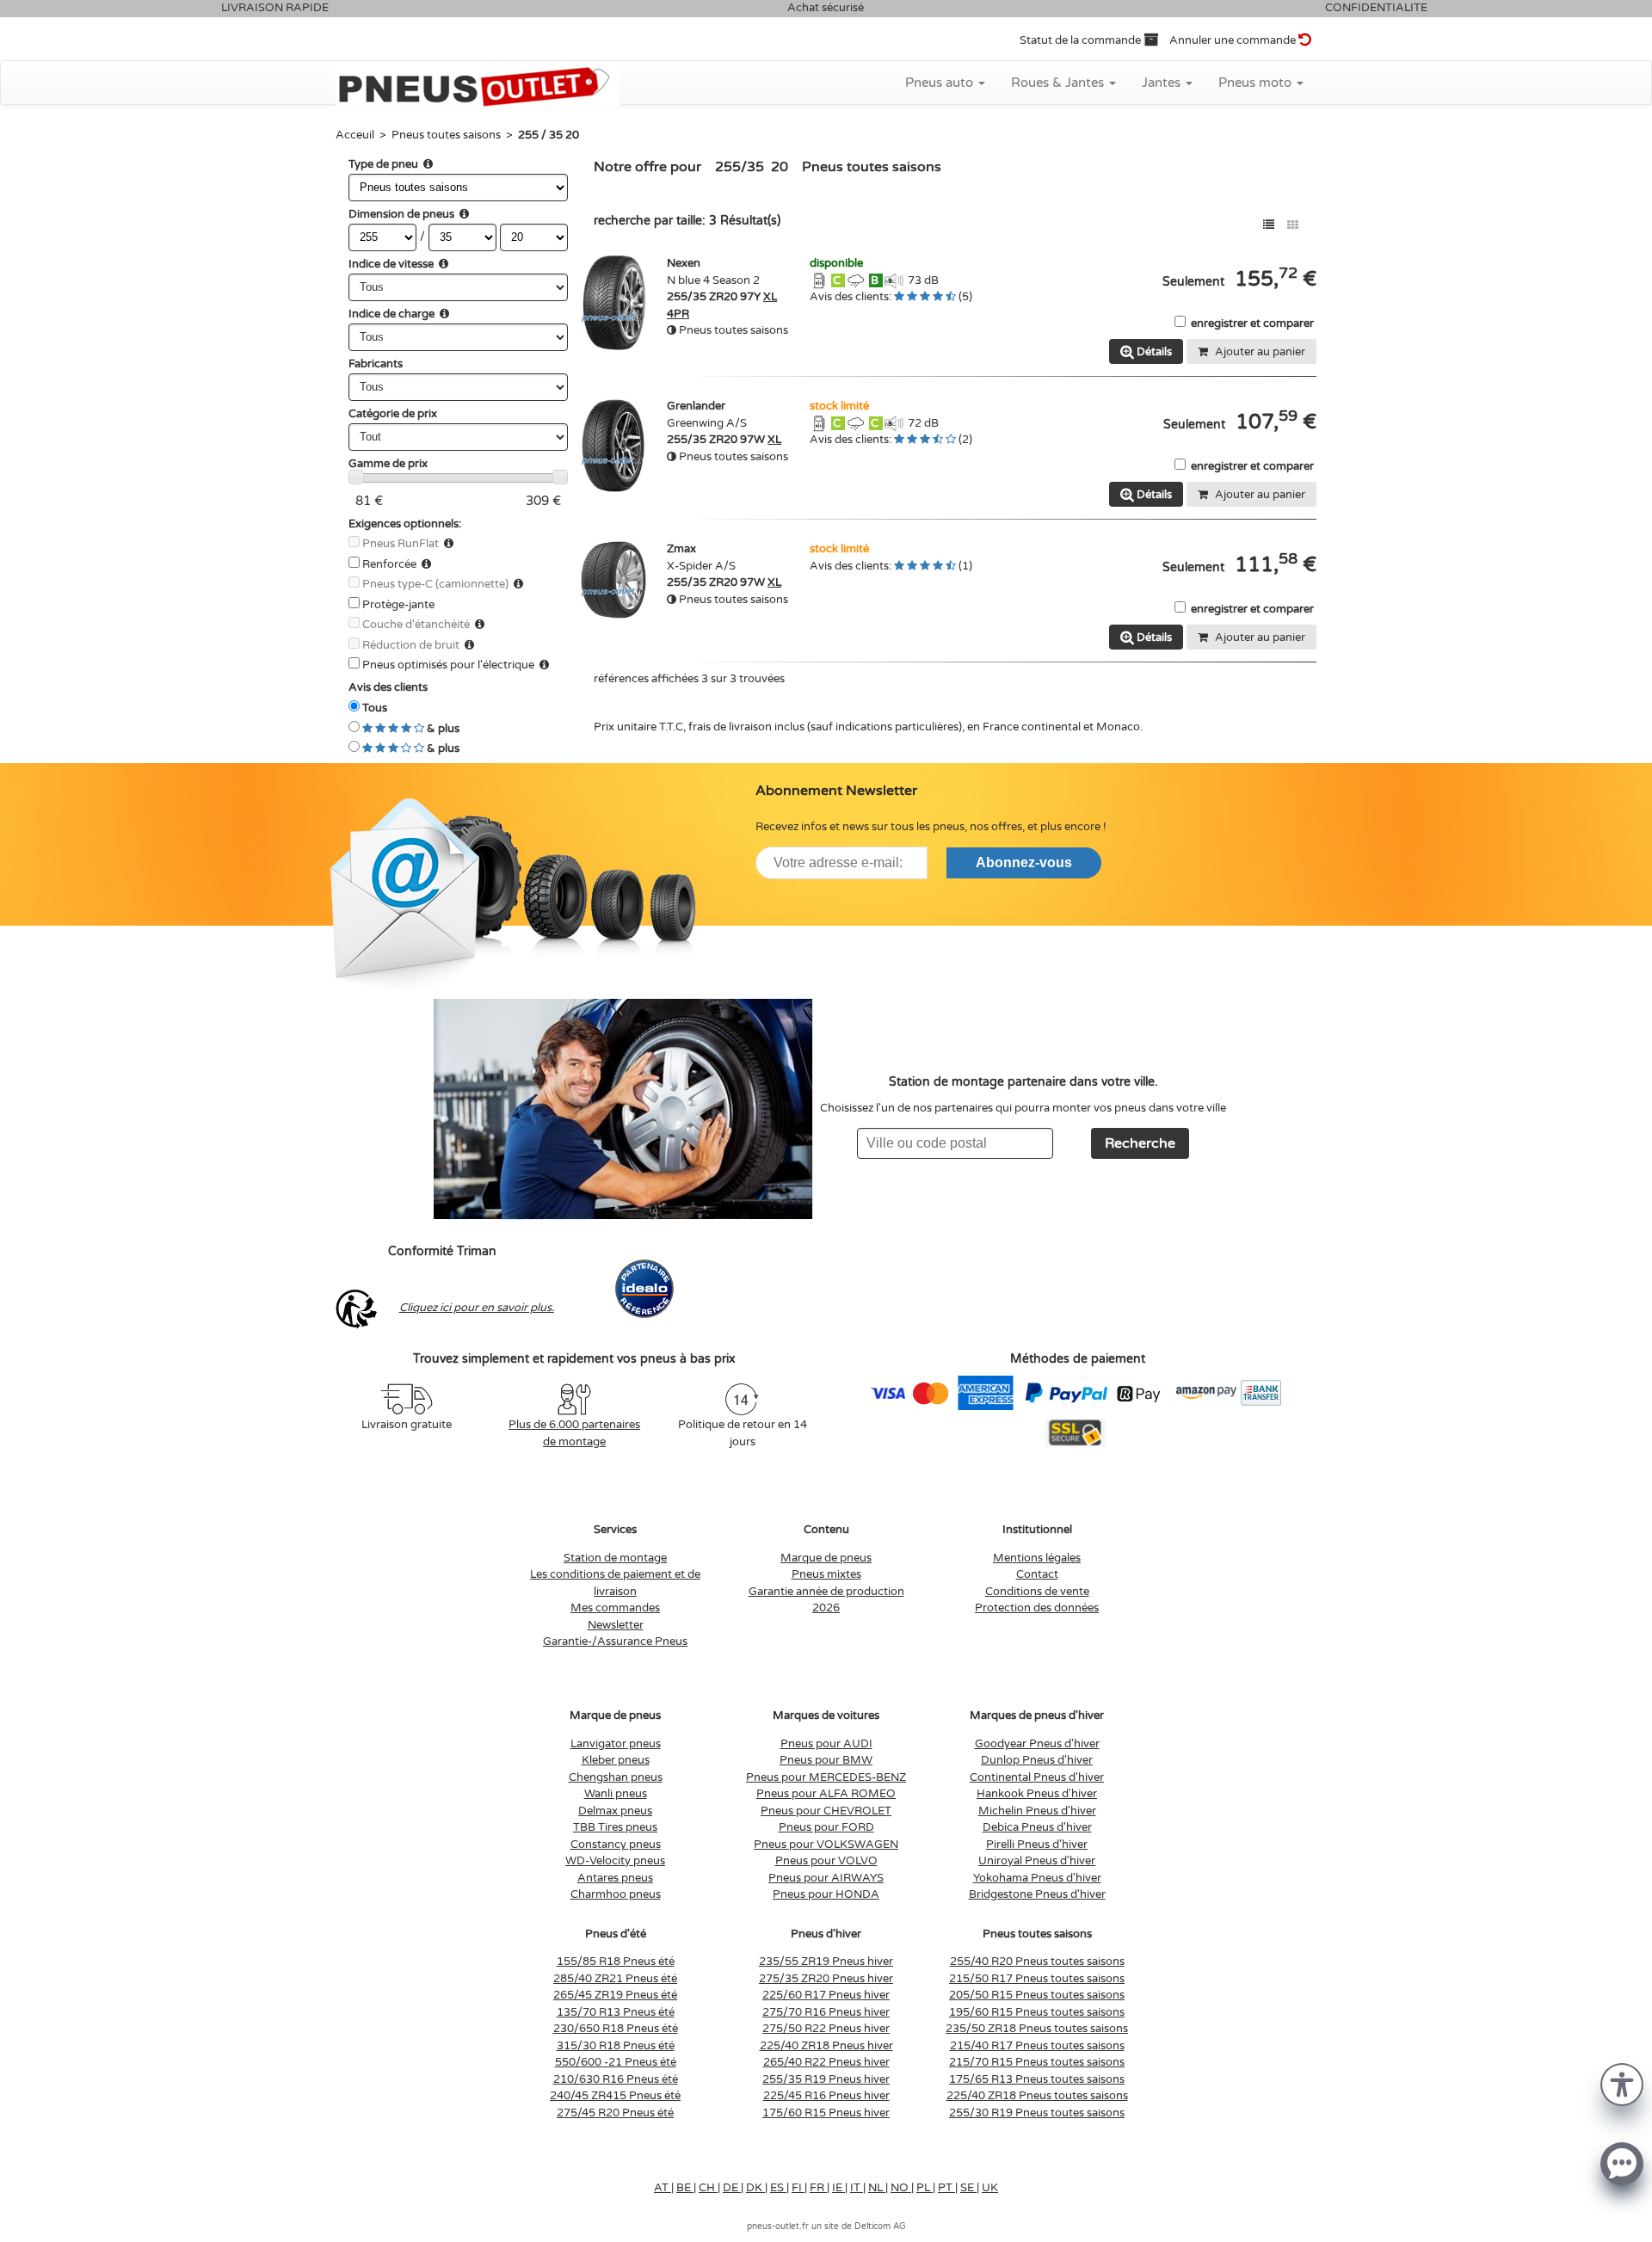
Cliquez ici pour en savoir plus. (477, 1308)
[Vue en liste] (1269, 225)
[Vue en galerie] (1293, 225)
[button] (1622, 2083)
